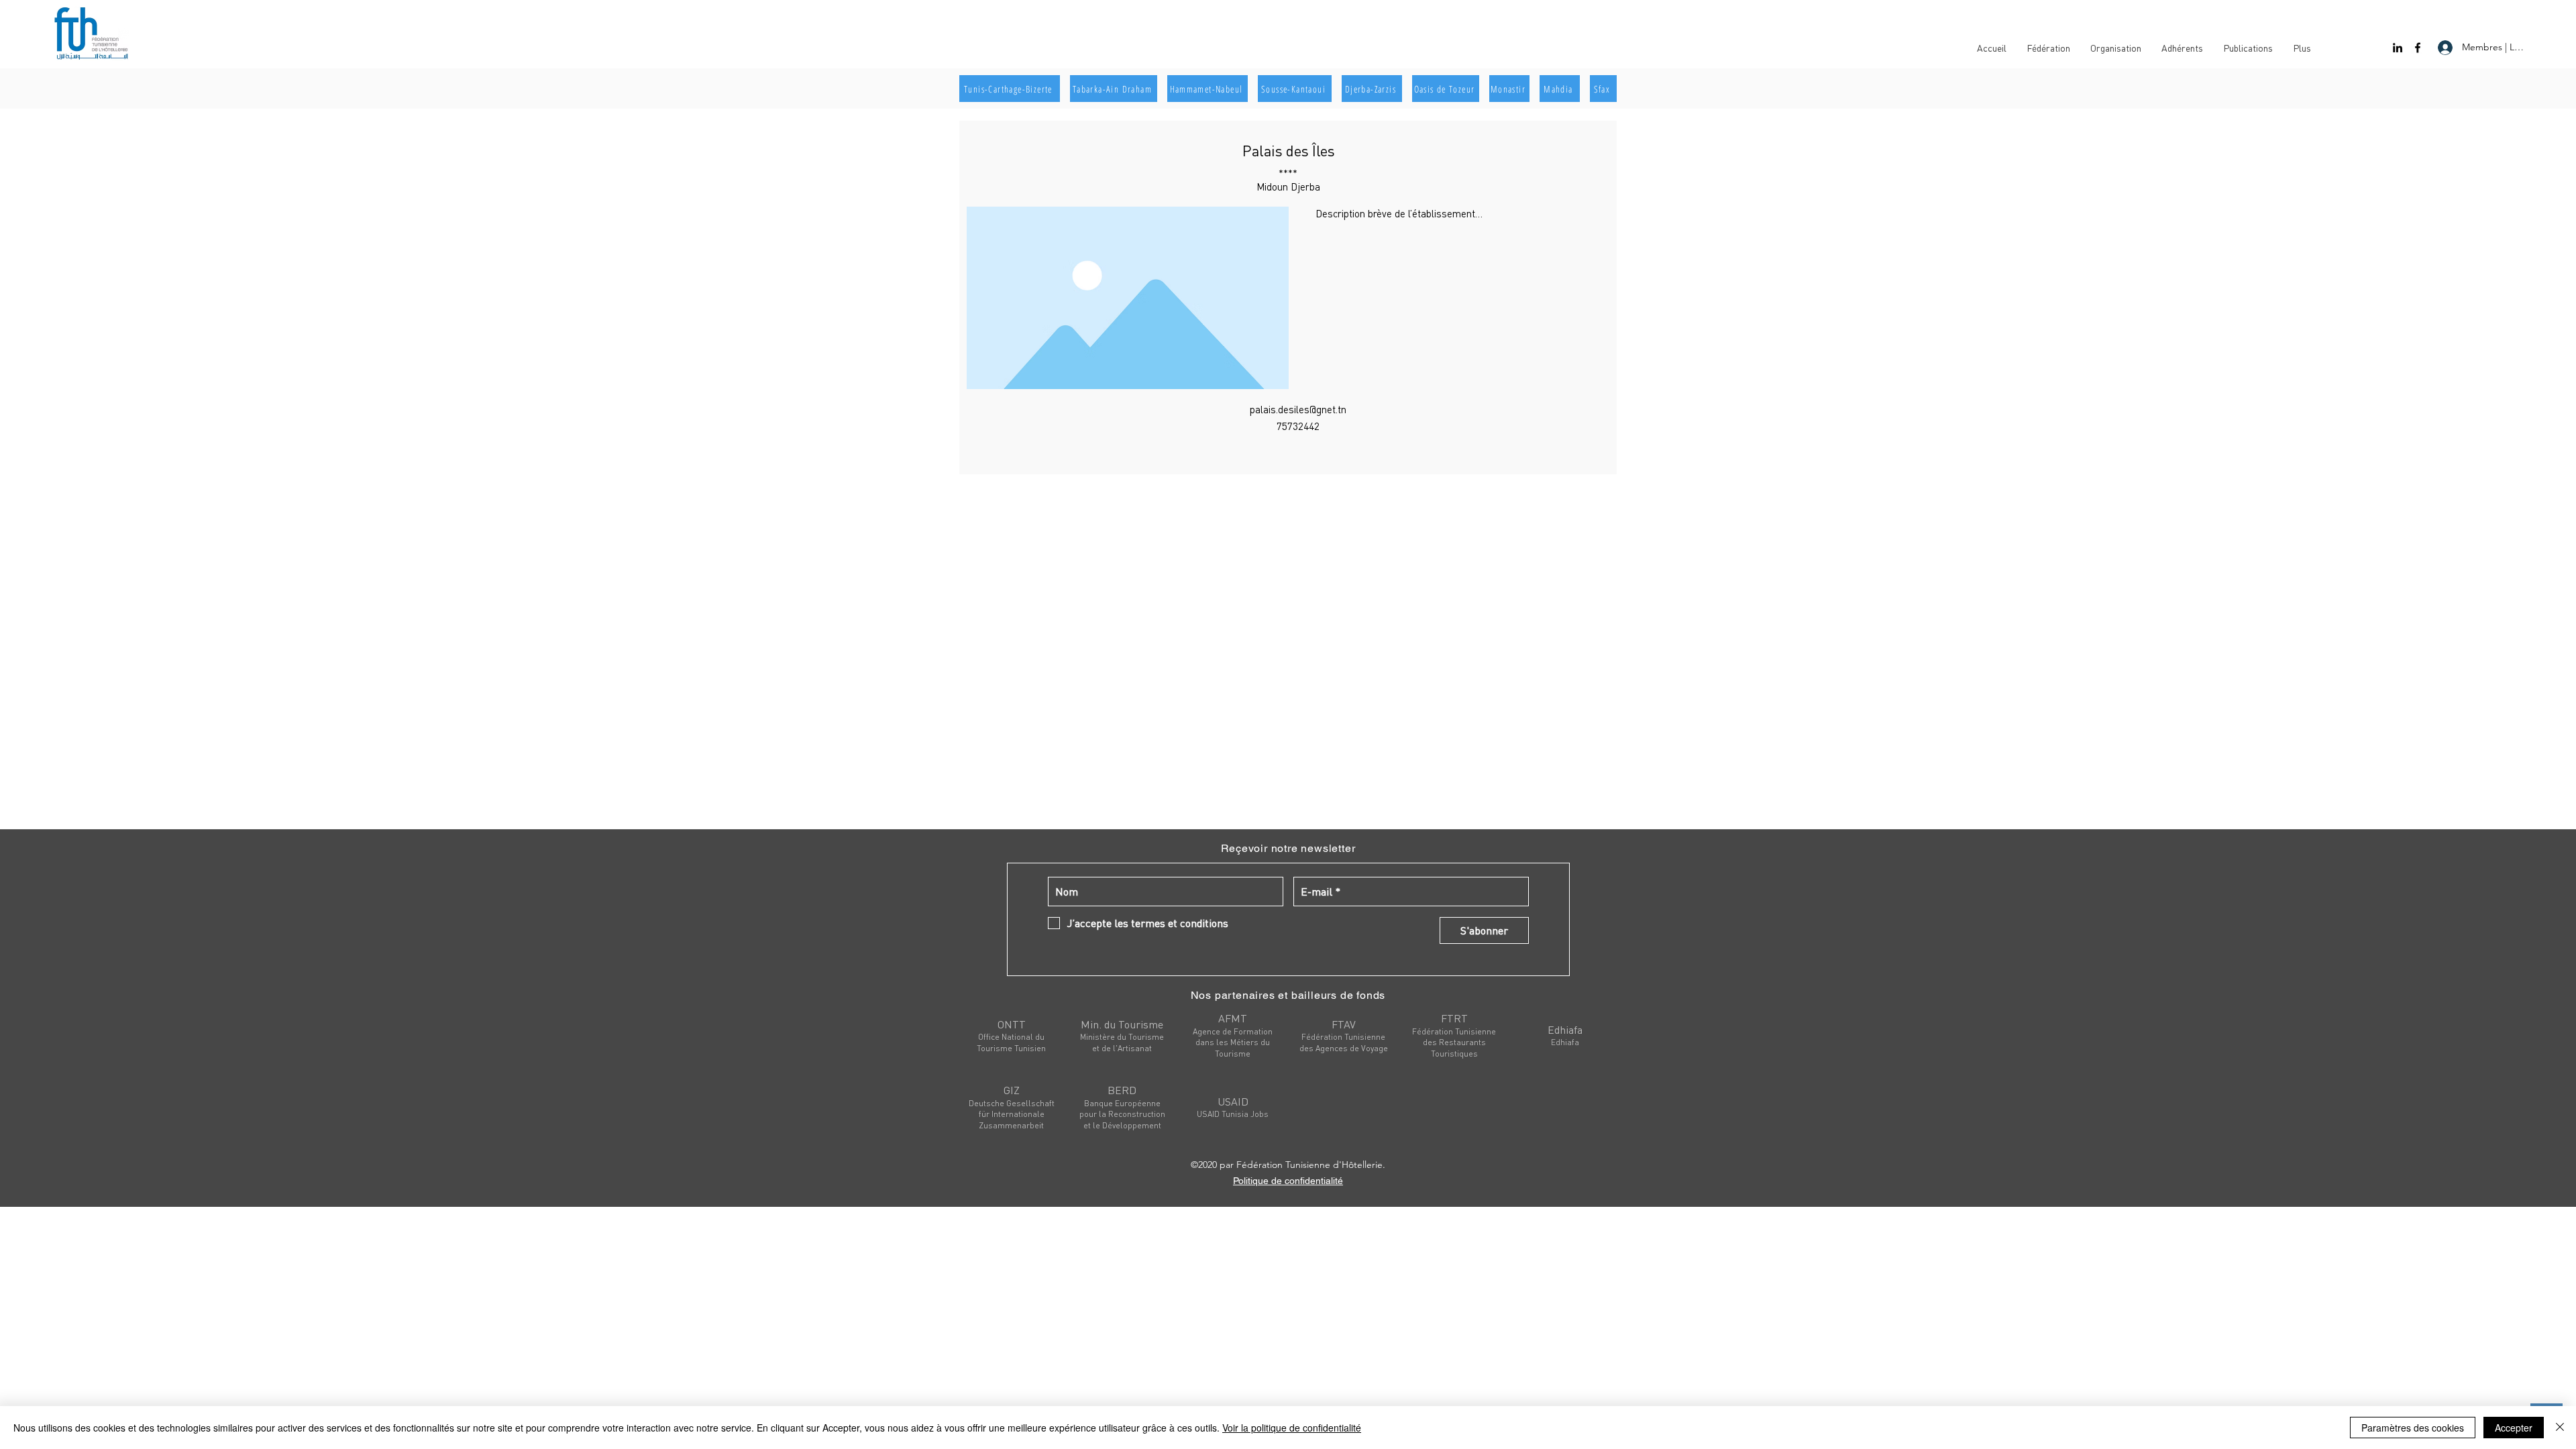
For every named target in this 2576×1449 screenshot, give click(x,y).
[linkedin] (2398, 48)
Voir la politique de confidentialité (1292, 1428)
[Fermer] (2560, 1428)
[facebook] (2418, 48)
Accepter (2514, 1428)
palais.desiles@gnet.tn (1298, 409)
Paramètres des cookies (2413, 1428)
